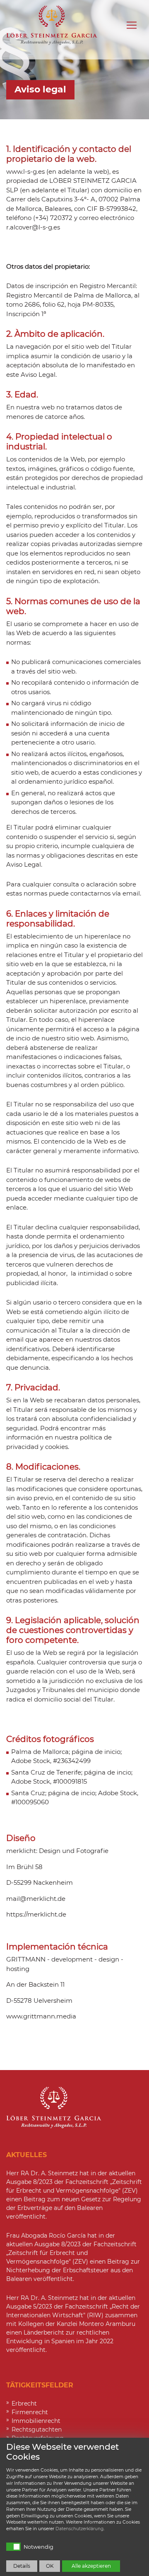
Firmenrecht (30, 2412)
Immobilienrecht (36, 2421)
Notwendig (38, 2547)
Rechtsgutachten (37, 2429)
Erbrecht (24, 2403)
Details (22, 2566)
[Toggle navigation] (132, 25)
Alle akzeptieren (91, 2566)
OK (50, 2566)
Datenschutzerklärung (79, 2529)
